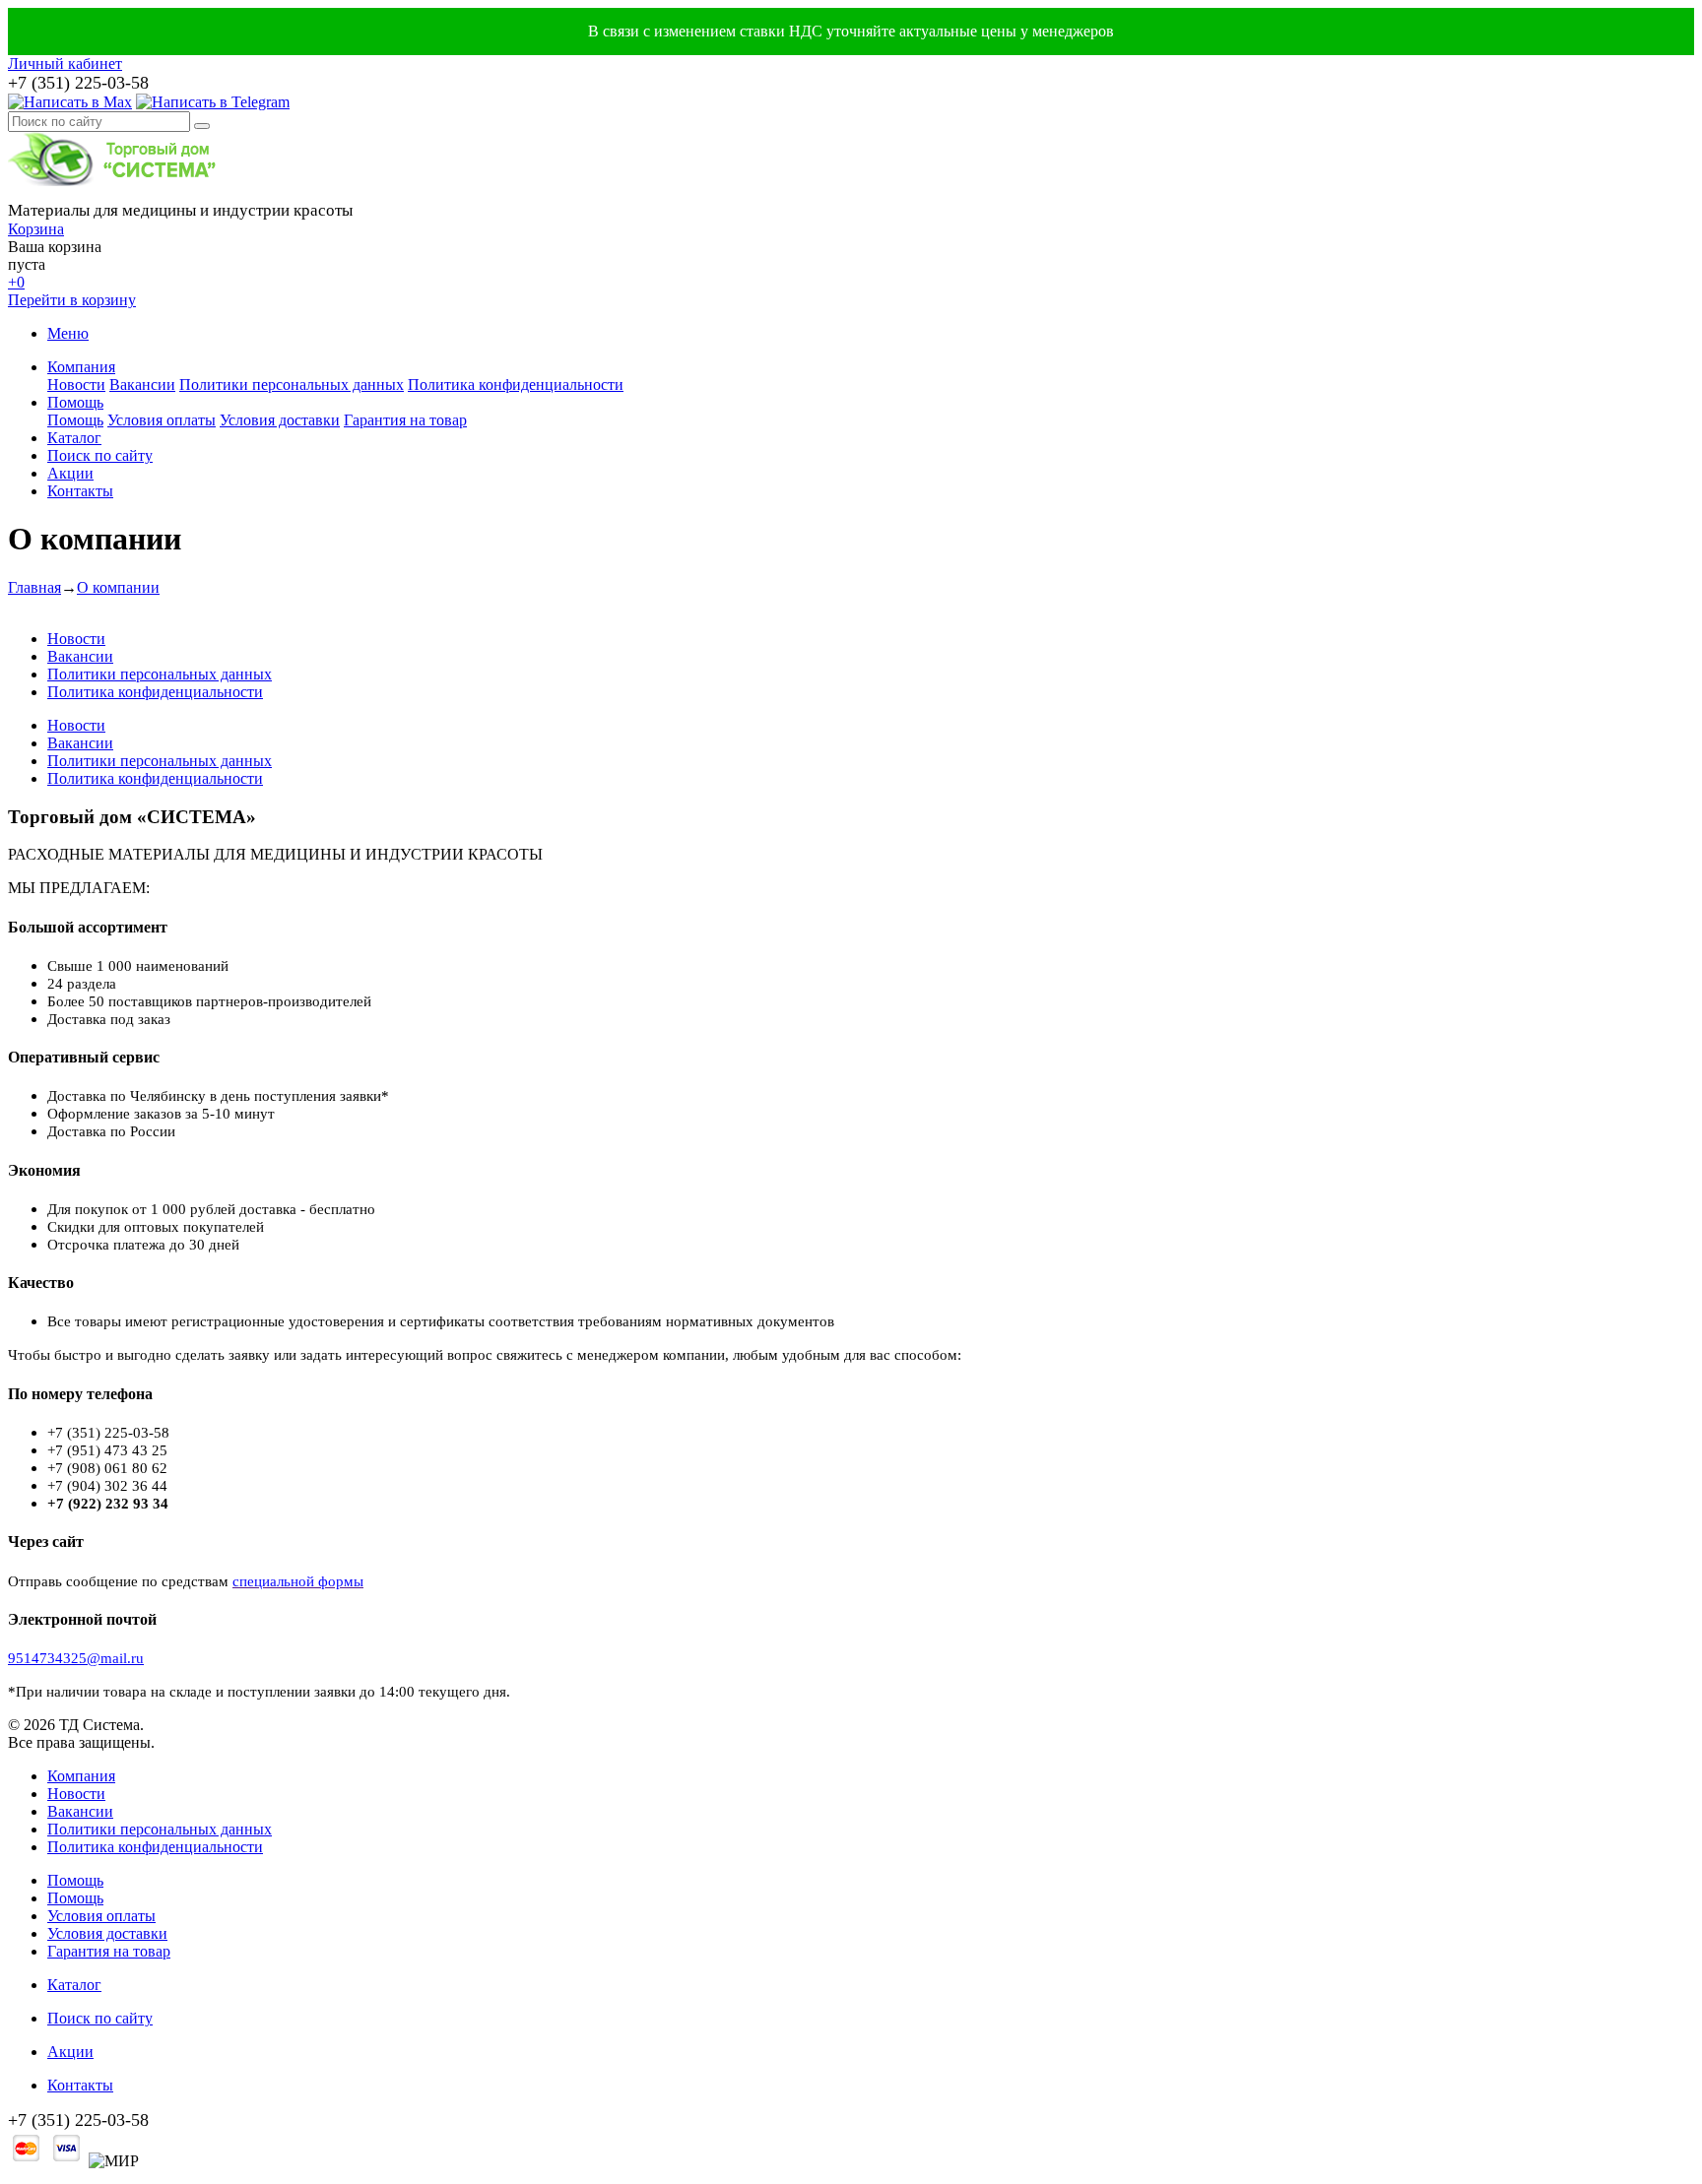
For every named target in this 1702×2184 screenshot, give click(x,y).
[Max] (70, 102)
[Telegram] (213, 102)
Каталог (74, 438)
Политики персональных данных (292, 385)
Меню (68, 333)
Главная (34, 587)
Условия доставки (280, 420)
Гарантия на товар (405, 420)
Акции (70, 473)
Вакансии (142, 385)
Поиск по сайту (100, 455)
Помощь (75, 402)
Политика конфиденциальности (516, 385)
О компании (118, 587)
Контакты (80, 491)
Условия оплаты (162, 420)
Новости (76, 385)
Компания (81, 367)
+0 (16, 282)
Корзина (36, 229)
